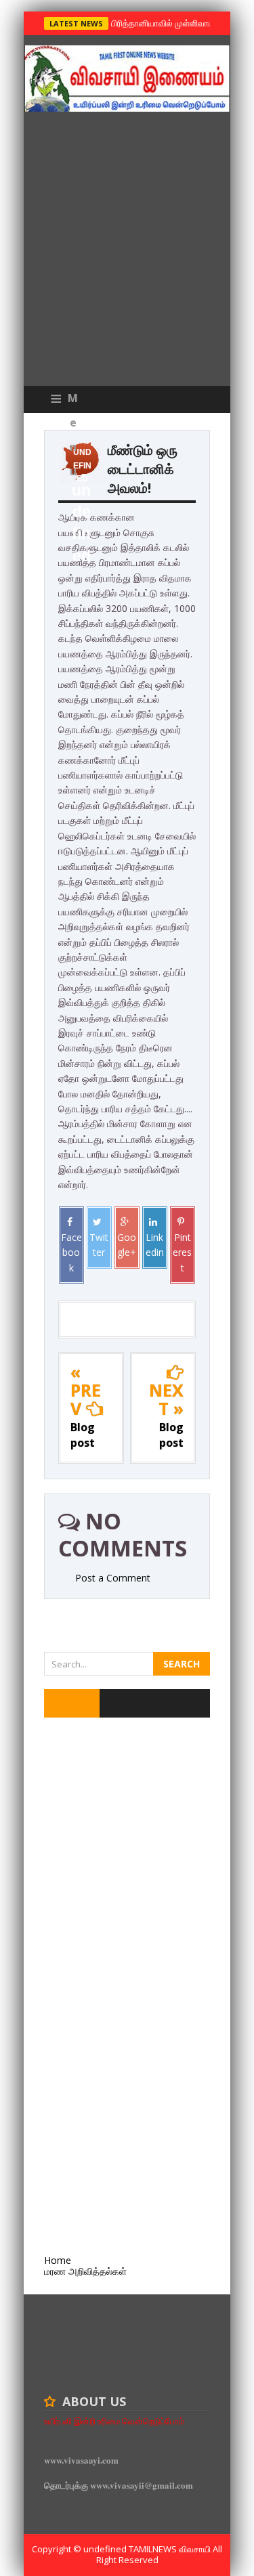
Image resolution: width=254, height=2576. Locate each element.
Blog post (83, 1435)
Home (58, 2260)
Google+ (127, 1245)
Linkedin (155, 1245)
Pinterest (182, 1252)
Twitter (99, 1245)
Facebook (71, 1252)
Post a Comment (113, 1578)
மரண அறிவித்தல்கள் (85, 2271)
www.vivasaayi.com (81, 2460)
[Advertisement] (127, 252)
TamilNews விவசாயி (171, 2549)
